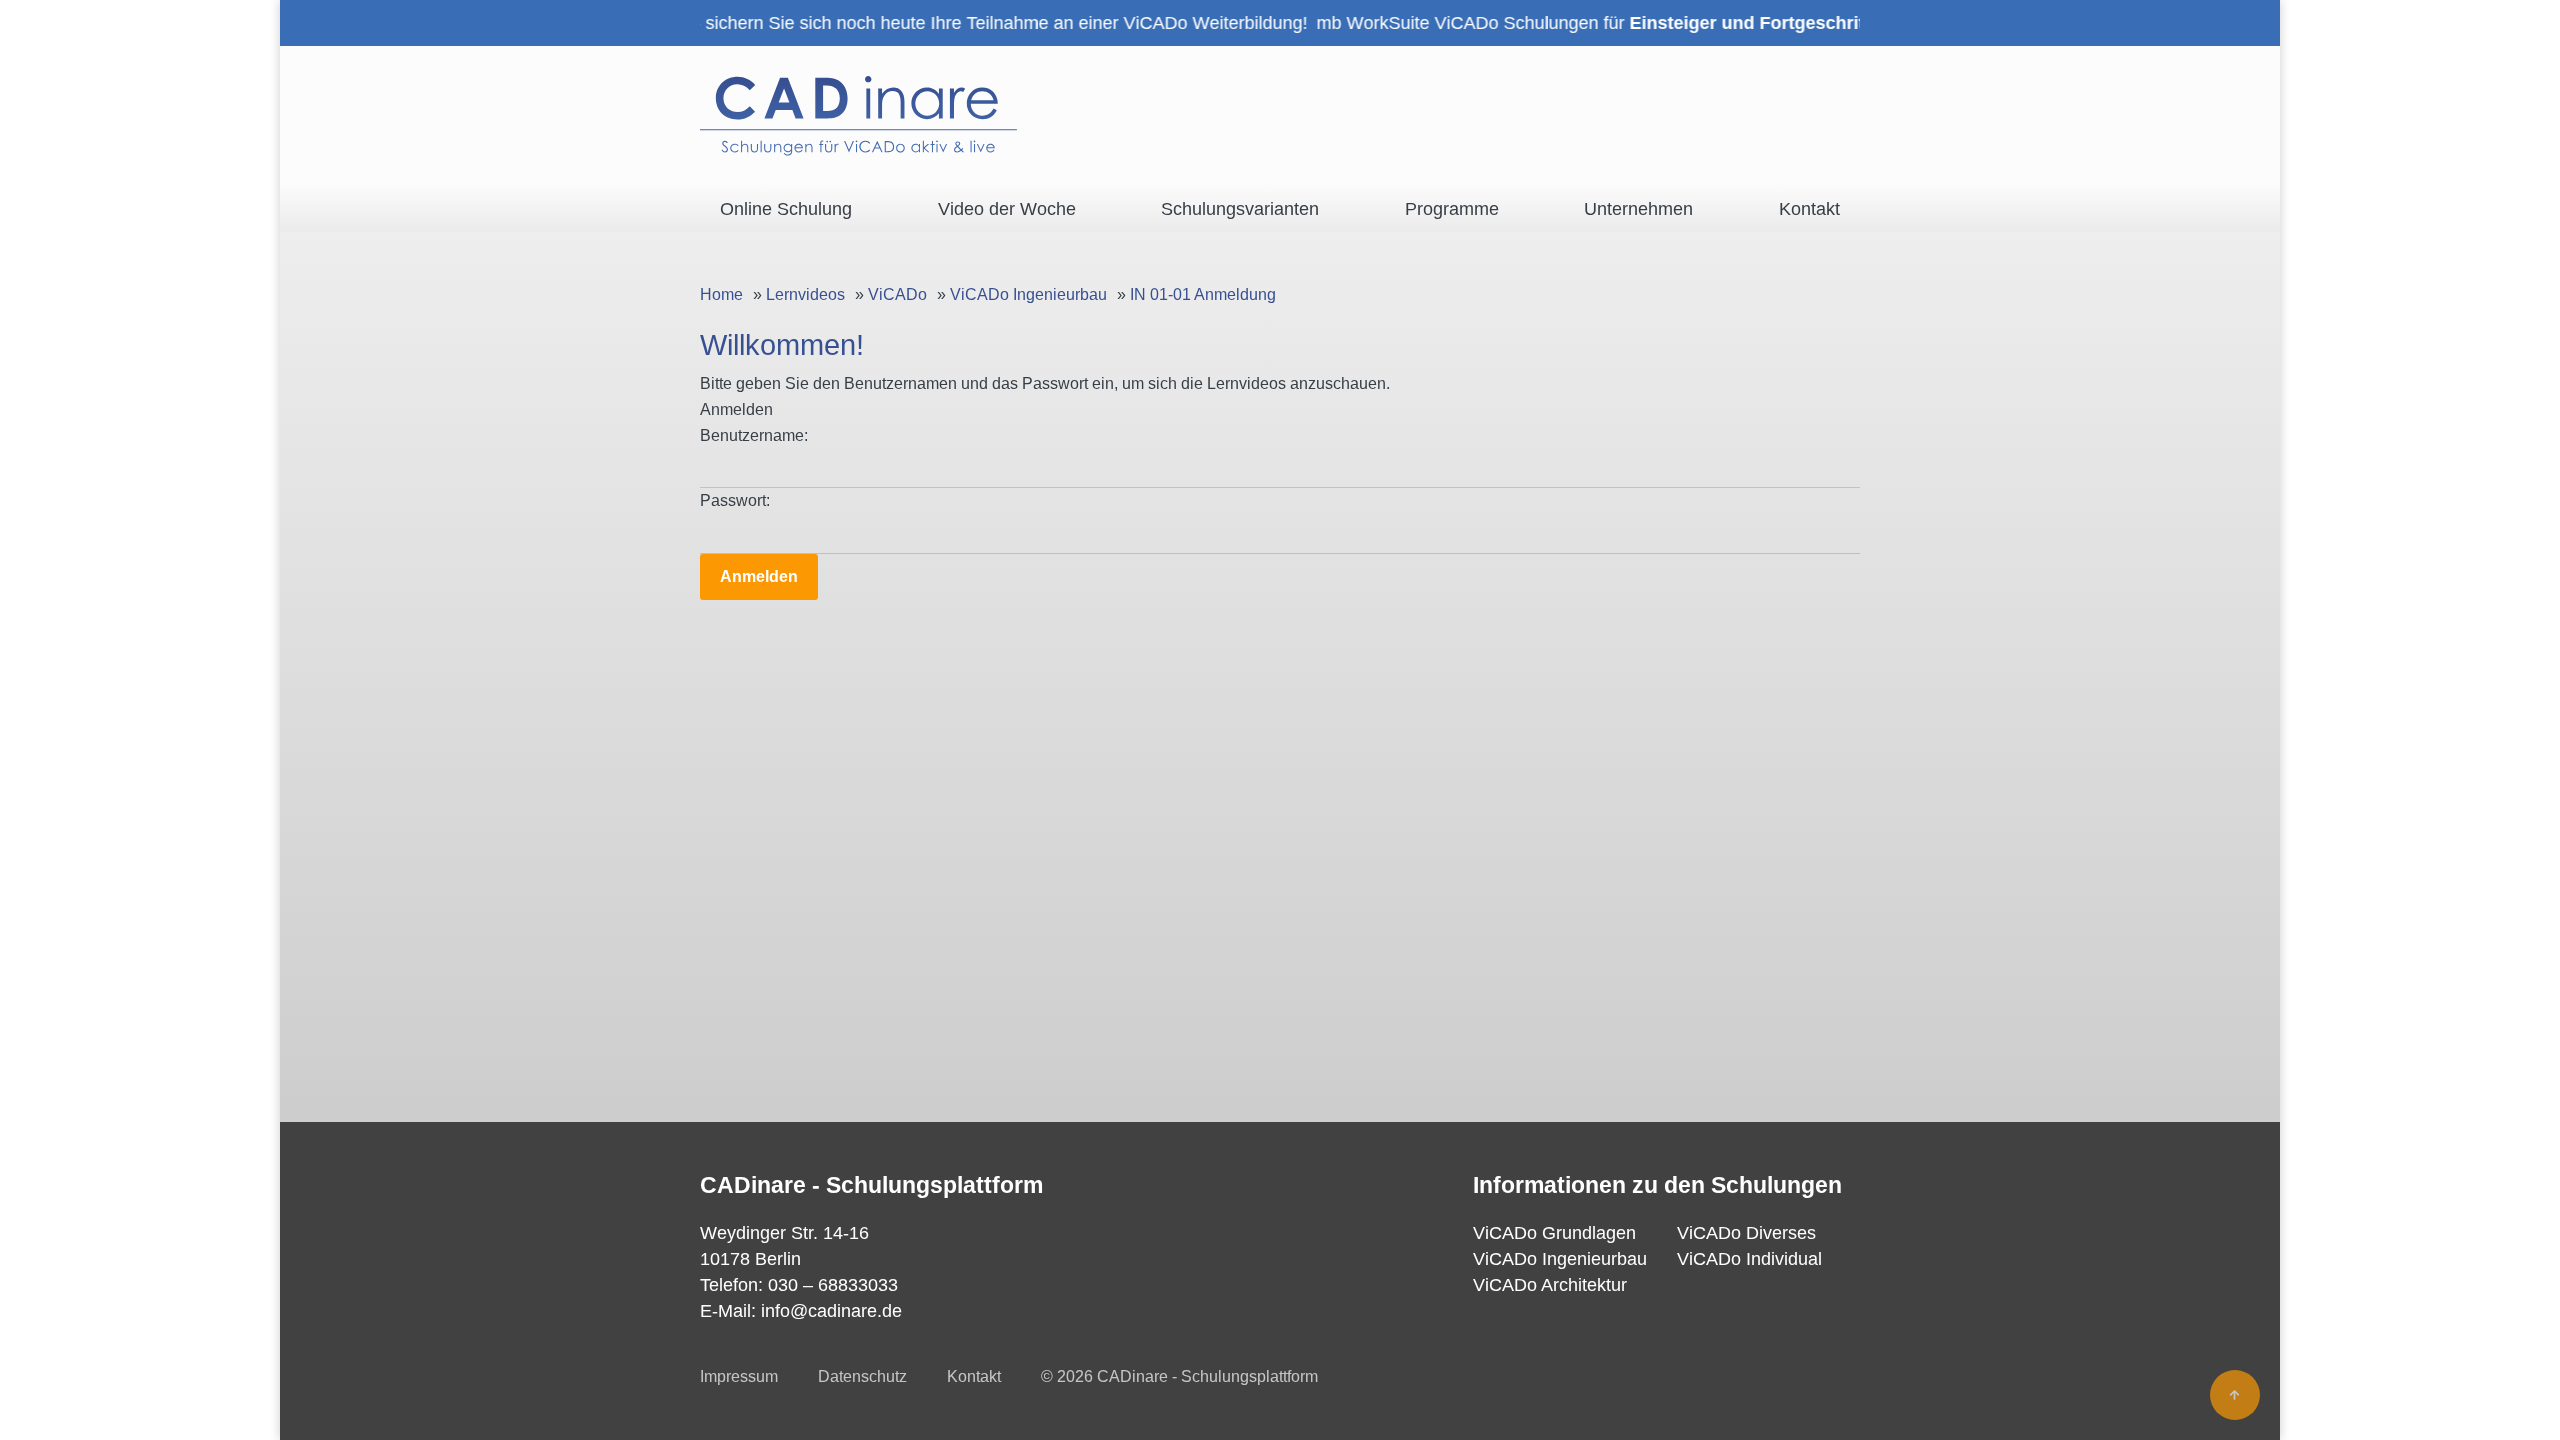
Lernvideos (805, 294)
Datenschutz (862, 1376)
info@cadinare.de (831, 1311)
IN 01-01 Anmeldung (1203, 294)
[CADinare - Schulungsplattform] (858, 116)
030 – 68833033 (833, 1285)
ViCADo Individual (1749, 1259)
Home (721, 294)
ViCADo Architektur (1550, 1285)
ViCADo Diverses (1746, 1233)
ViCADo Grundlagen (1554, 1233)
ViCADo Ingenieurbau (1028, 294)
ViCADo (897, 294)
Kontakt (974, 1376)
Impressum (739, 1376)
